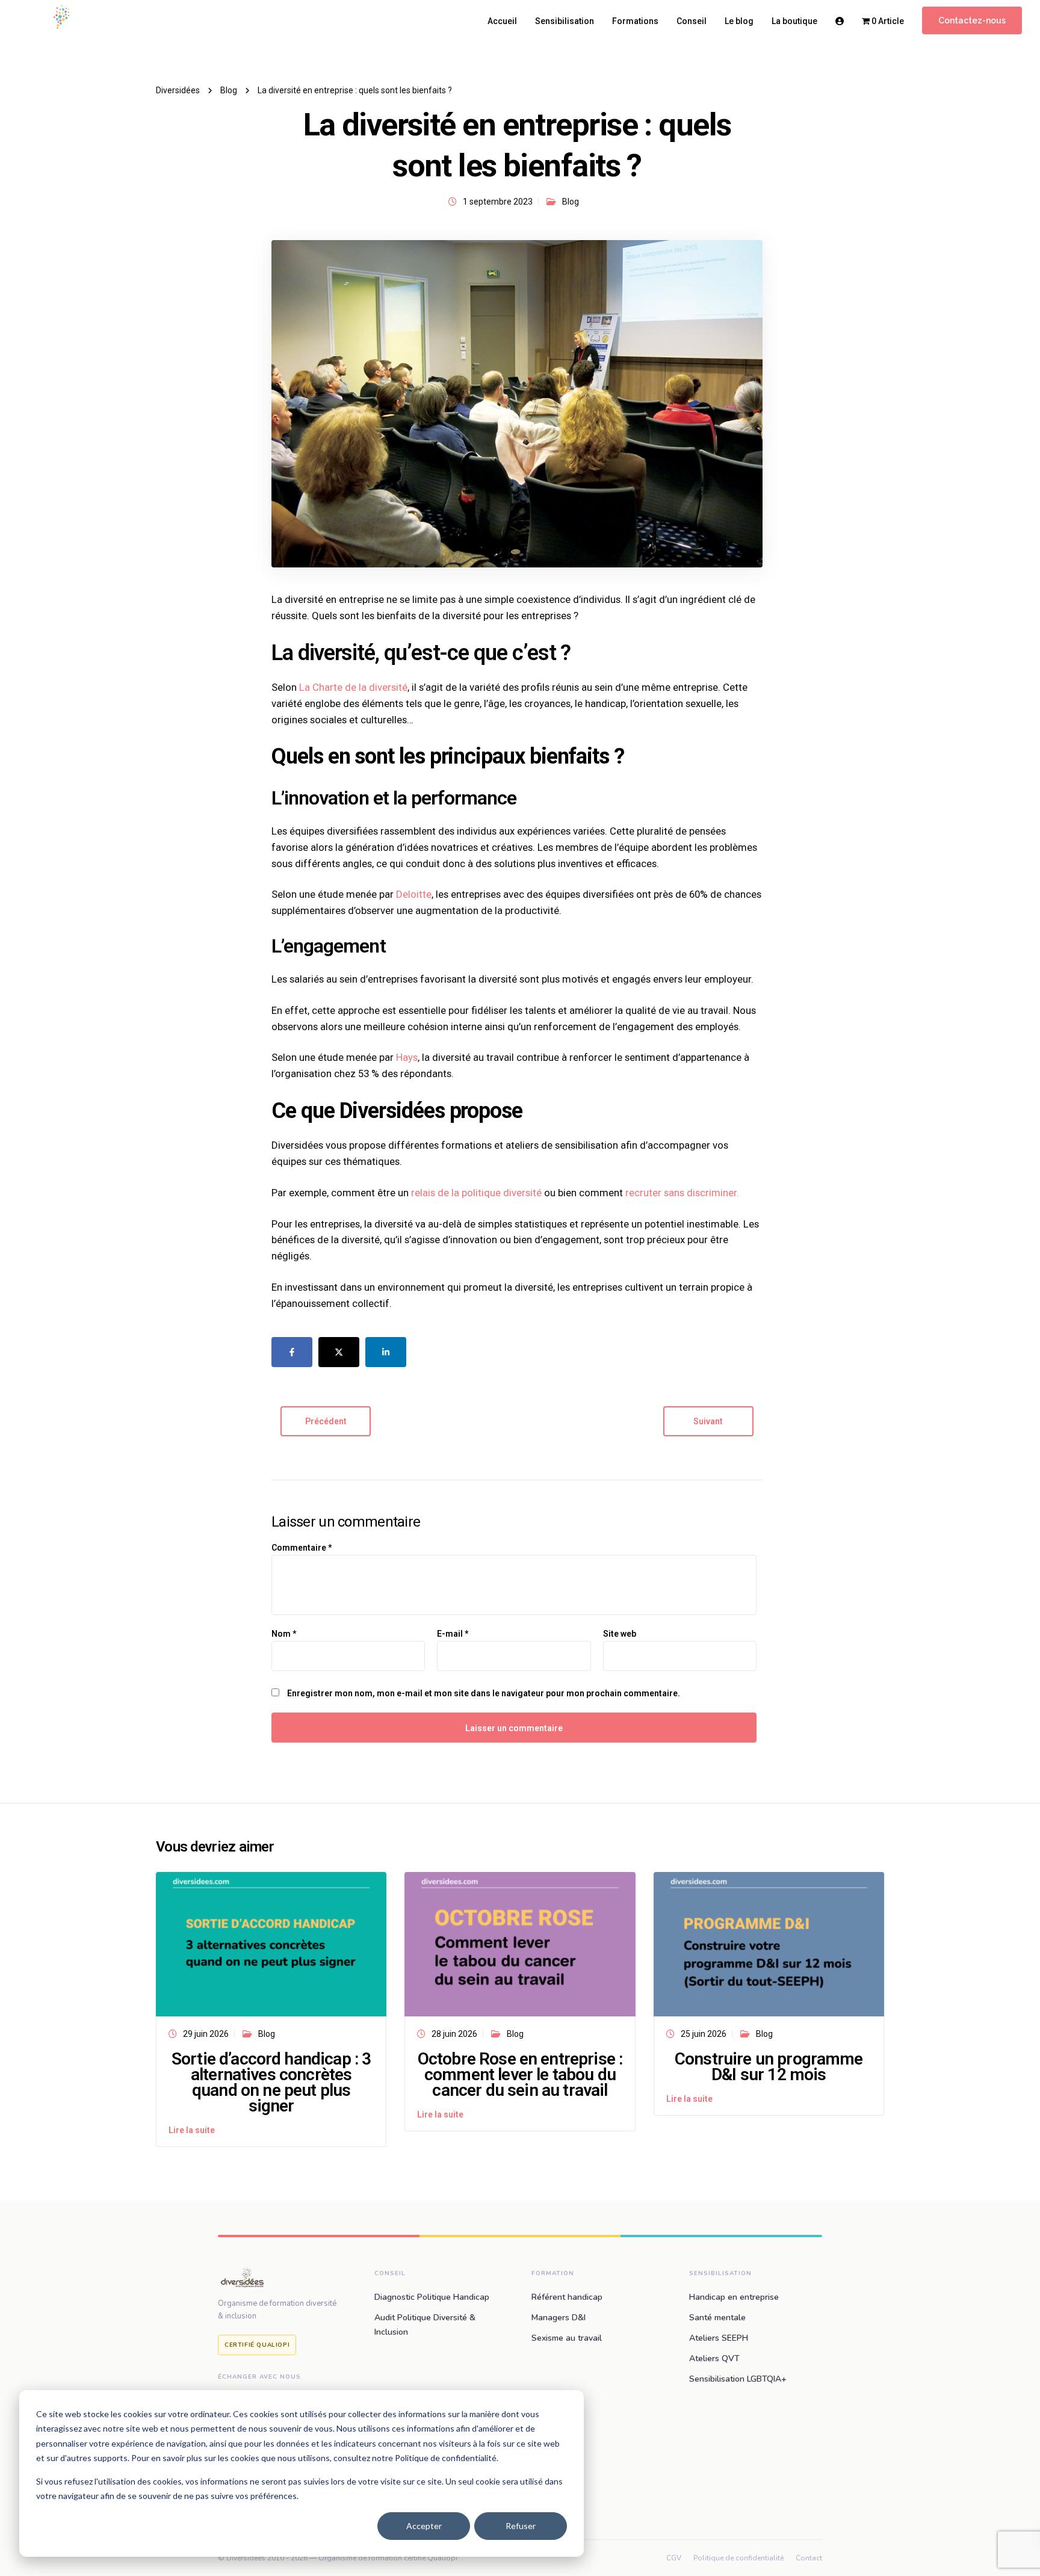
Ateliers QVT (714, 2358)
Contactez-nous (972, 20)
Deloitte (414, 894)
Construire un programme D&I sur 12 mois (769, 2067)
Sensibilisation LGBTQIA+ (738, 2379)
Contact (809, 2558)
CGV (674, 2558)
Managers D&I (559, 2318)
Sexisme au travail (567, 2338)
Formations (635, 21)
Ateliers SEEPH (719, 2338)
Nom (284, 1634)
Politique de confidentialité (738, 2558)
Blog (571, 202)
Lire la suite (192, 2130)
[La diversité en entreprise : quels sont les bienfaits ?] (517, 403)
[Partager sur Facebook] (292, 1352)
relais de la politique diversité (478, 1193)
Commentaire (302, 1548)
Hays (407, 1057)
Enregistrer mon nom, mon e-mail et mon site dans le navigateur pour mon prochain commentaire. (484, 1693)
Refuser (521, 2526)
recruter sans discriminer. (682, 1193)
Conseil (692, 21)
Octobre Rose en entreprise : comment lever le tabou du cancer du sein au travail (520, 2074)
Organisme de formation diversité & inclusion (277, 2310)
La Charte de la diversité (353, 687)
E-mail (453, 1634)
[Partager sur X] (339, 1352)
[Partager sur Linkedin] (386, 1352)
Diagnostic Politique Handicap (432, 2297)
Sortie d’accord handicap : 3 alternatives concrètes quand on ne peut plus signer (271, 2082)
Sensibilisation (565, 21)
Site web (620, 1634)
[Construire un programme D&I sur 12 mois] (769, 1943)
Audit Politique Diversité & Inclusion (425, 2325)
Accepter (424, 2526)
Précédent (326, 1421)
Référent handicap (567, 2297)
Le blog (739, 21)
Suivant (708, 1421)
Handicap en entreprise (734, 2297)
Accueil (502, 21)
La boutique (794, 21)
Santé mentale (717, 2318)
